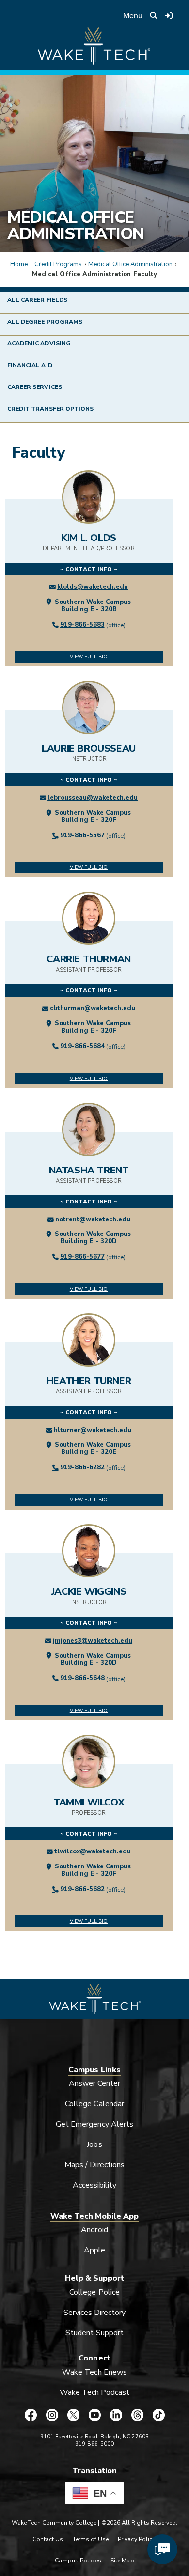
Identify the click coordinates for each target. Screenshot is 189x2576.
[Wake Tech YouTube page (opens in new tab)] (94, 2415)
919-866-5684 (82, 1046)
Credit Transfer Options (50, 409)
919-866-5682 (82, 1889)
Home (19, 264)
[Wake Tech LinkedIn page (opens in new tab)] (116, 2415)
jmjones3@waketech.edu (93, 1641)
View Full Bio (89, 656)
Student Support (94, 2333)
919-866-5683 (82, 625)
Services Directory (95, 2313)
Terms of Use (91, 2539)
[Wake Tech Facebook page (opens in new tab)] (31, 2415)
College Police (94, 2292)
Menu (133, 15)
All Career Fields (37, 300)
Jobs (94, 2144)
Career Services (35, 387)
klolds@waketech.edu (93, 587)
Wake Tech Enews (94, 2372)
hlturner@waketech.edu (93, 1430)
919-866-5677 (82, 1257)
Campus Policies (78, 2561)
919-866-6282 (82, 1467)
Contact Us (48, 2539)
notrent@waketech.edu (93, 1219)
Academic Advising (39, 343)
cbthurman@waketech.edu (93, 1008)
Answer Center (95, 2083)
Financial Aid (30, 365)
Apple (94, 2250)
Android (94, 2230)
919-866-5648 (82, 1678)
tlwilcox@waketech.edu (93, 1851)
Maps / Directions (94, 2165)
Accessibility (94, 2185)
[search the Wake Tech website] (154, 15)
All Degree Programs (45, 322)
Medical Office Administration (76, 226)
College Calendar (94, 2104)
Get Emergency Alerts (94, 2124)
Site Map (122, 2561)
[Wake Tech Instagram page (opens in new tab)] (52, 2415)
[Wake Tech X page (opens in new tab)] (73, 2415)
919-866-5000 (95, 2444)
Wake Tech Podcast (95, 2392)
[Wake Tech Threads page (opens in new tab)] (137, 2415)
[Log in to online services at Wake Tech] (169, 15)
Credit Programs (58, 264)
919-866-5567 (82, 835)
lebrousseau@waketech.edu (93, 798)
